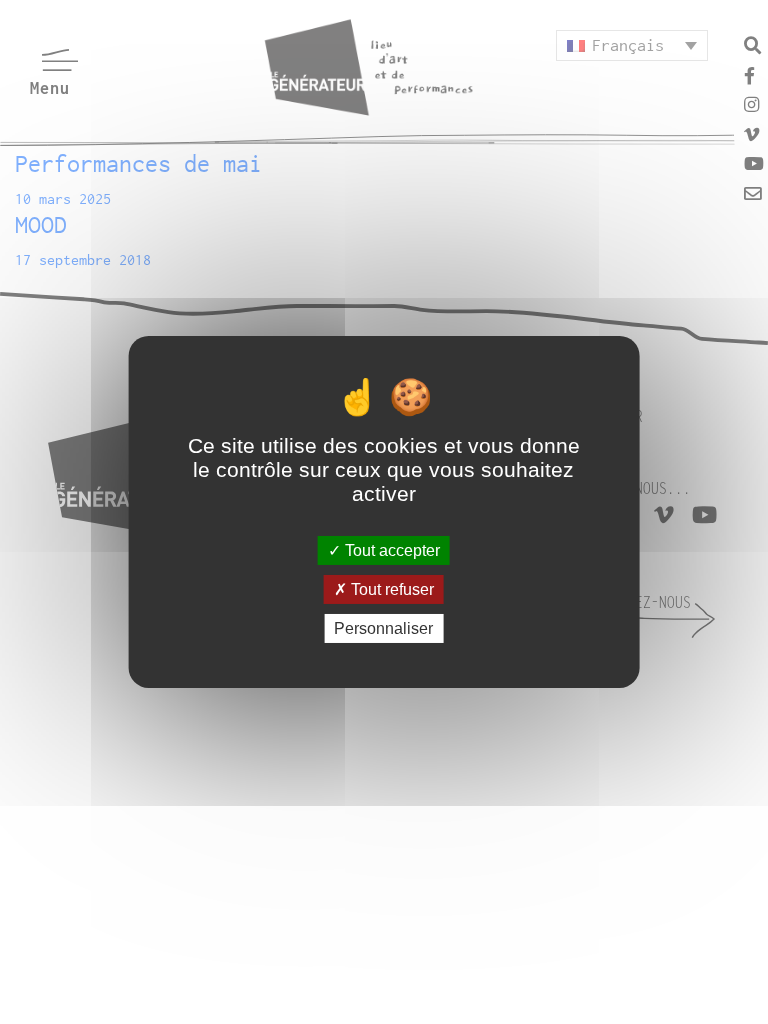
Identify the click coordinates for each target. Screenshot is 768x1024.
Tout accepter (390, 549)
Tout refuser (390, 589)
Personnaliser (383, 628)
